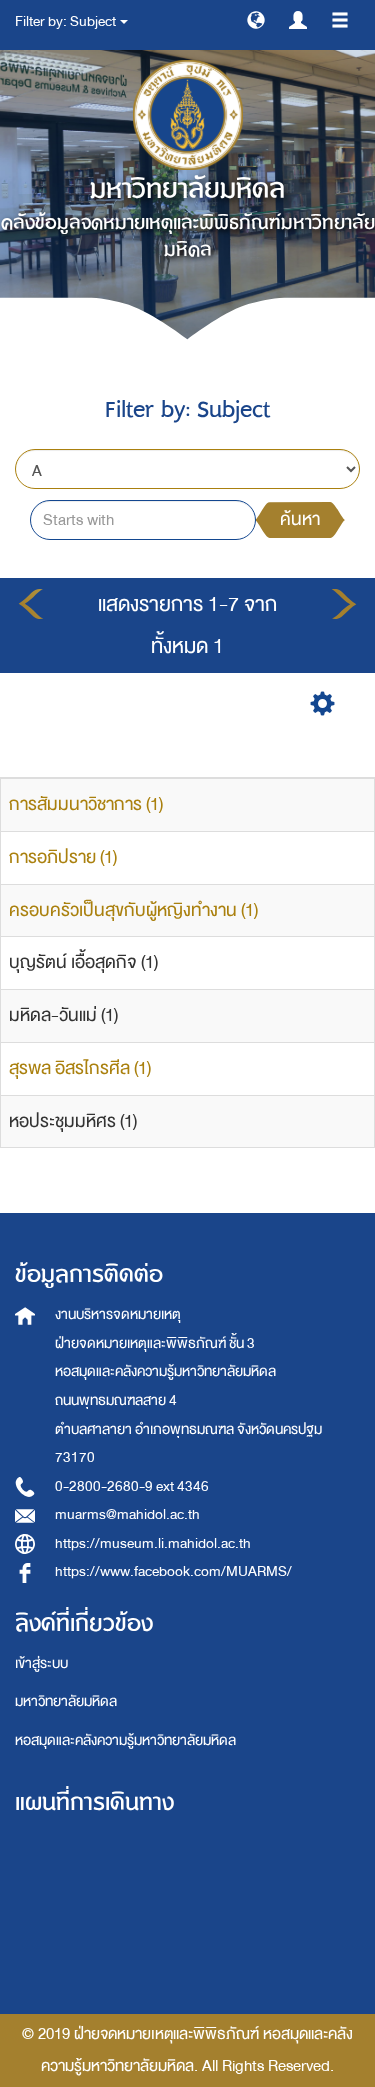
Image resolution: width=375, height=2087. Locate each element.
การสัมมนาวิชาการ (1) (86, 804)
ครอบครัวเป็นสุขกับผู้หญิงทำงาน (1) (133, 910)
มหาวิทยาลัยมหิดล (66, 1701)
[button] (256, 19)
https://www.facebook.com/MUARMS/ (173, 1571)
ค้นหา (300, 519)
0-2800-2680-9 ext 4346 (132, 1486)
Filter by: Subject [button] (66, 21)
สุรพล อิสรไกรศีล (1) (80, 1068)
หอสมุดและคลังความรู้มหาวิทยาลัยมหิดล (125, 1740)
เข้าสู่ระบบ (41, 1663)
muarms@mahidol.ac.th (127, 1514)
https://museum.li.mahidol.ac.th (153, 1543)
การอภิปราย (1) (63, 857)
